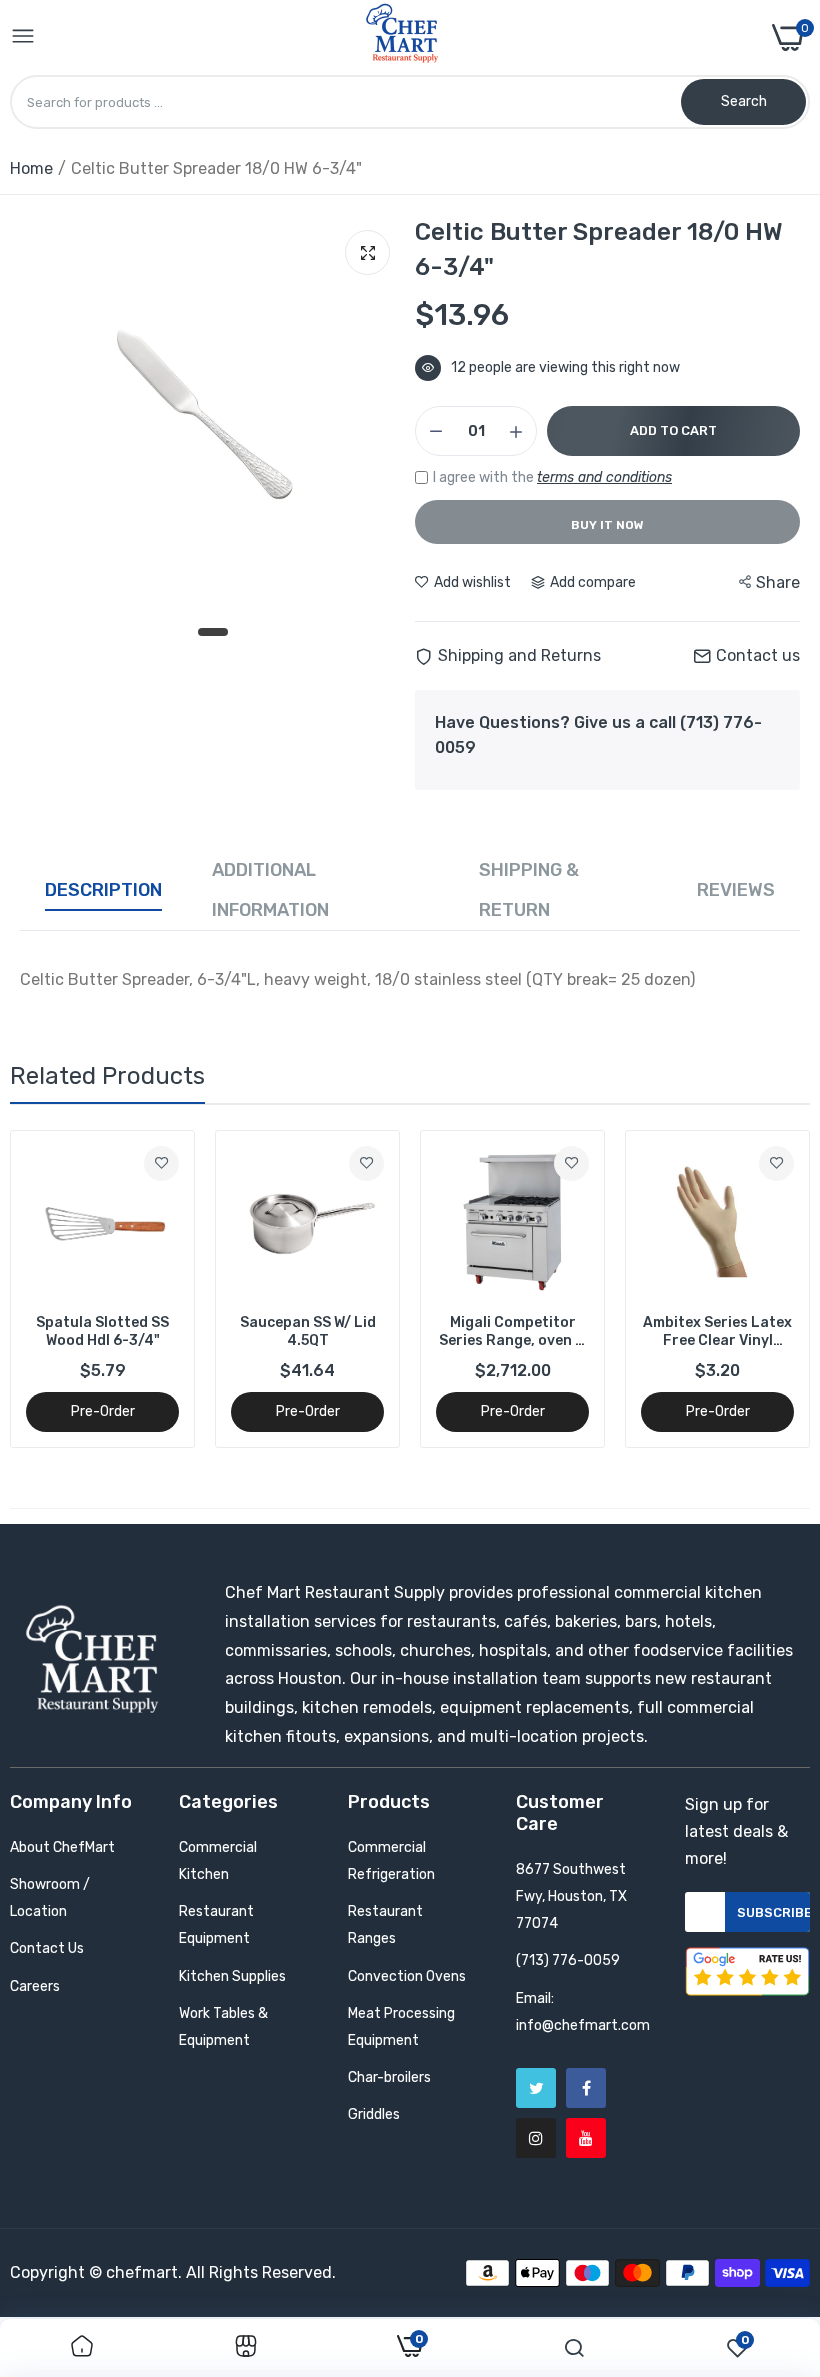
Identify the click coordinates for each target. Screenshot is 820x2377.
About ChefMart (62, 1847)
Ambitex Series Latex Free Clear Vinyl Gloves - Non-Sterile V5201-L (717, 1332)
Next (760, 1289)
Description (103, 890)
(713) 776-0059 (568, 1960)
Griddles (374, 2114)
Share (778, 582)
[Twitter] (536, 2088)
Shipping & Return (529, 890)
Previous (60, 1289)
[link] (161, 1163)
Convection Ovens (407, 1976)
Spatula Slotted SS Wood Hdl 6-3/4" (102, 1331)
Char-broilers (389, 2077)
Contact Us (47, 1948)
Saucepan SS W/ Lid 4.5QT (308, 1331)
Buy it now (607, 525)
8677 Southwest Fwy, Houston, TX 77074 (571, 1896)
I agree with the (552, 477)
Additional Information (270, 890)
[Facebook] (586, 2088)
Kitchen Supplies (232, 1976)
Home (31, 168)
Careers (35, 1986)
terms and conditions (604, 477)
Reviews (736, 890)
